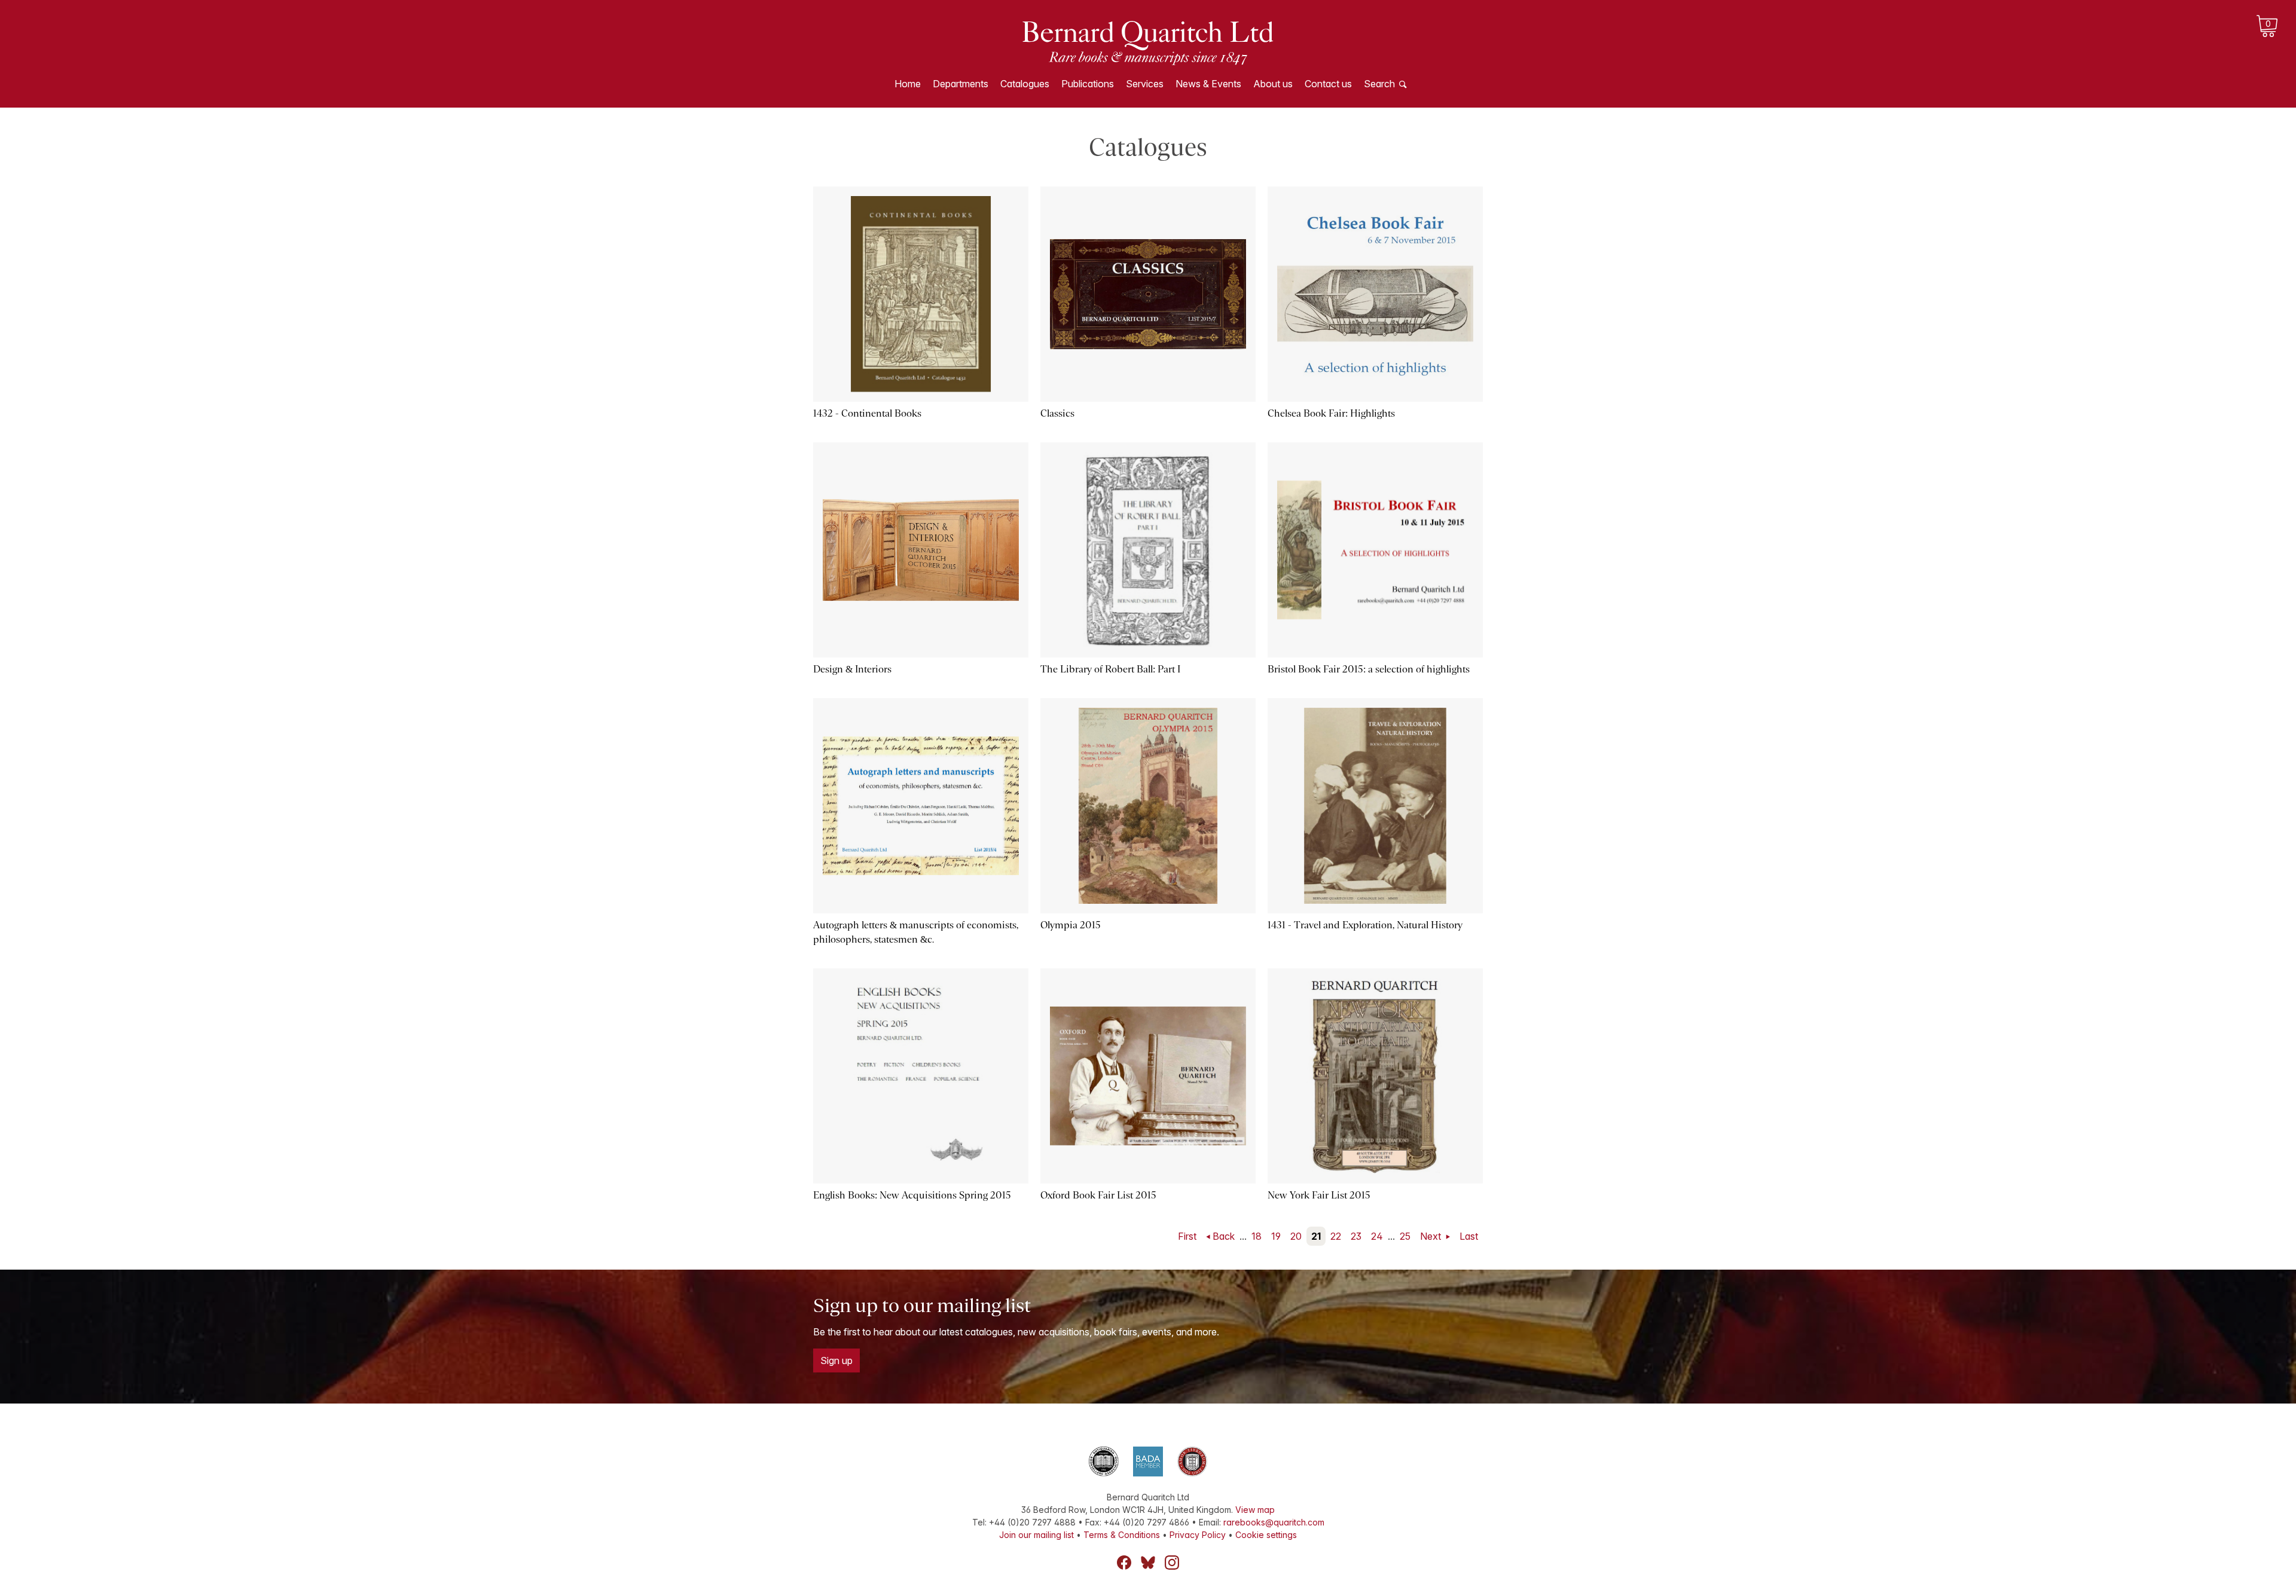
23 (1356, 1236)
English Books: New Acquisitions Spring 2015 (912, 1195)
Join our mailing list (1036, 1535)
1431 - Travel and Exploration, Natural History (1365, 925)
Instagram (1172, 1563)
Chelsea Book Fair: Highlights (1331, 413)
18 (1257, 1236)
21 (1316, 1236)
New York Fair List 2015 (1319, 1195)
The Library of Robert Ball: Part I (1110, 669)
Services (1145, 84)
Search (1379, 84)
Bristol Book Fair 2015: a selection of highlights (1369, 669)
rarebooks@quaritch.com (1274, 1522)
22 (1336, 1236)
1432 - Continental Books (867, 413)
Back (1224, 1236)
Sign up (836, 1360)
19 (1276, 1236)
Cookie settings (1266, 1535)
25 (1405, 1236)
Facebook (1124, 1563)
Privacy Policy (1198, 1535)
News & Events (1208, 84)
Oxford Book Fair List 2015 (1098, 1195)
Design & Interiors (852, 669)
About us (1273, 84)
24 (1377, 1236)
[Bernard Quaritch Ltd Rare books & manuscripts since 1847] (1148, 42)
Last (1469, 1236)
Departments (961, 84)
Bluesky (1148, 1563)
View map (1255, 1510)
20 (1296, 1236)
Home (908, 84)
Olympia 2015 (1071, 925)
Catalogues (1025, 84)
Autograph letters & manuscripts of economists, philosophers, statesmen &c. (916, 932)
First (1187, 1236)
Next (1432, 1236)
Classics (1057, 413)
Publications (1088, 84)
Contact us (1328, 84)
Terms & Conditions (1122, 1535)
